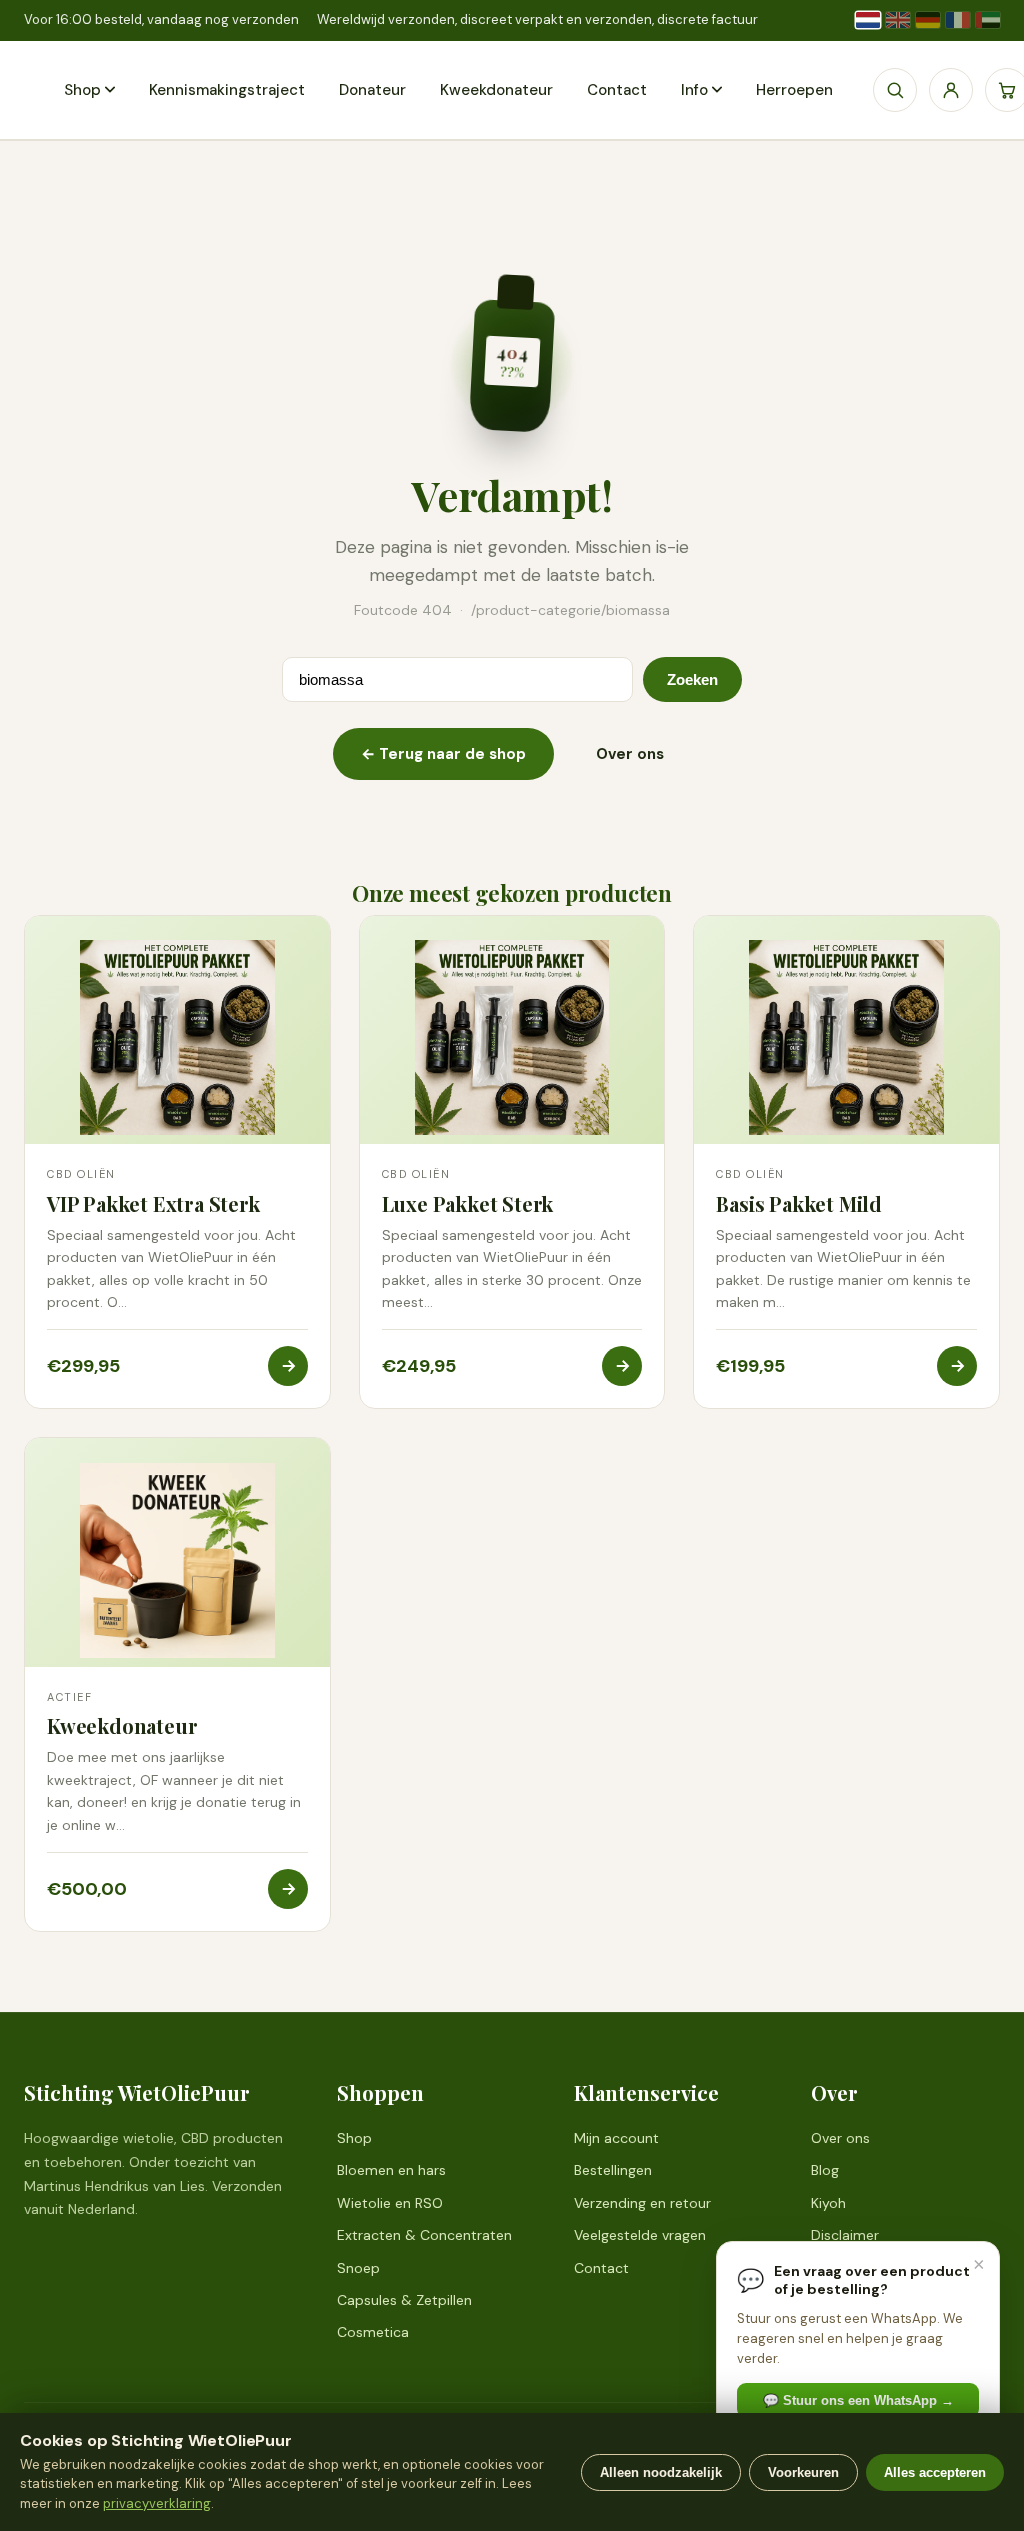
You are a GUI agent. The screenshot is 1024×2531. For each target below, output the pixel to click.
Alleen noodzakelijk (661, 2472)
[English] (898, 20)
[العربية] (988, 20)
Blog (825, 2170)
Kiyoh (828, 2203)
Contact (617, 90)
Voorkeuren (803, 2472)
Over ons (630, 754)
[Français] (958, 20)
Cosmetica (373, 2332)
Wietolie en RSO (390, 2203)
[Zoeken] (895, 90)
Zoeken (692, 679)
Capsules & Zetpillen (404, 2300)
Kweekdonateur (496, 90)
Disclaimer (845, 2235)
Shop (82, 90)
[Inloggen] (951, 90)
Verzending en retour (642, 2203)
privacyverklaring (157, 2503)
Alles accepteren (935, 2472)
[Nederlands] (868, 20)
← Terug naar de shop (443, 754)
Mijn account (616, 2138)
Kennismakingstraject (227, 90)
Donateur (372, 90)
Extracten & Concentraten (424, 2235)
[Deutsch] (928, 20)
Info (694, 90)
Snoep (358, 2268)
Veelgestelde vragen (640, 2235)
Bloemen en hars (391, 2170)
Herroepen (794, 90)
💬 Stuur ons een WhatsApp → (858, 2400)
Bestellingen (613, 2170)
